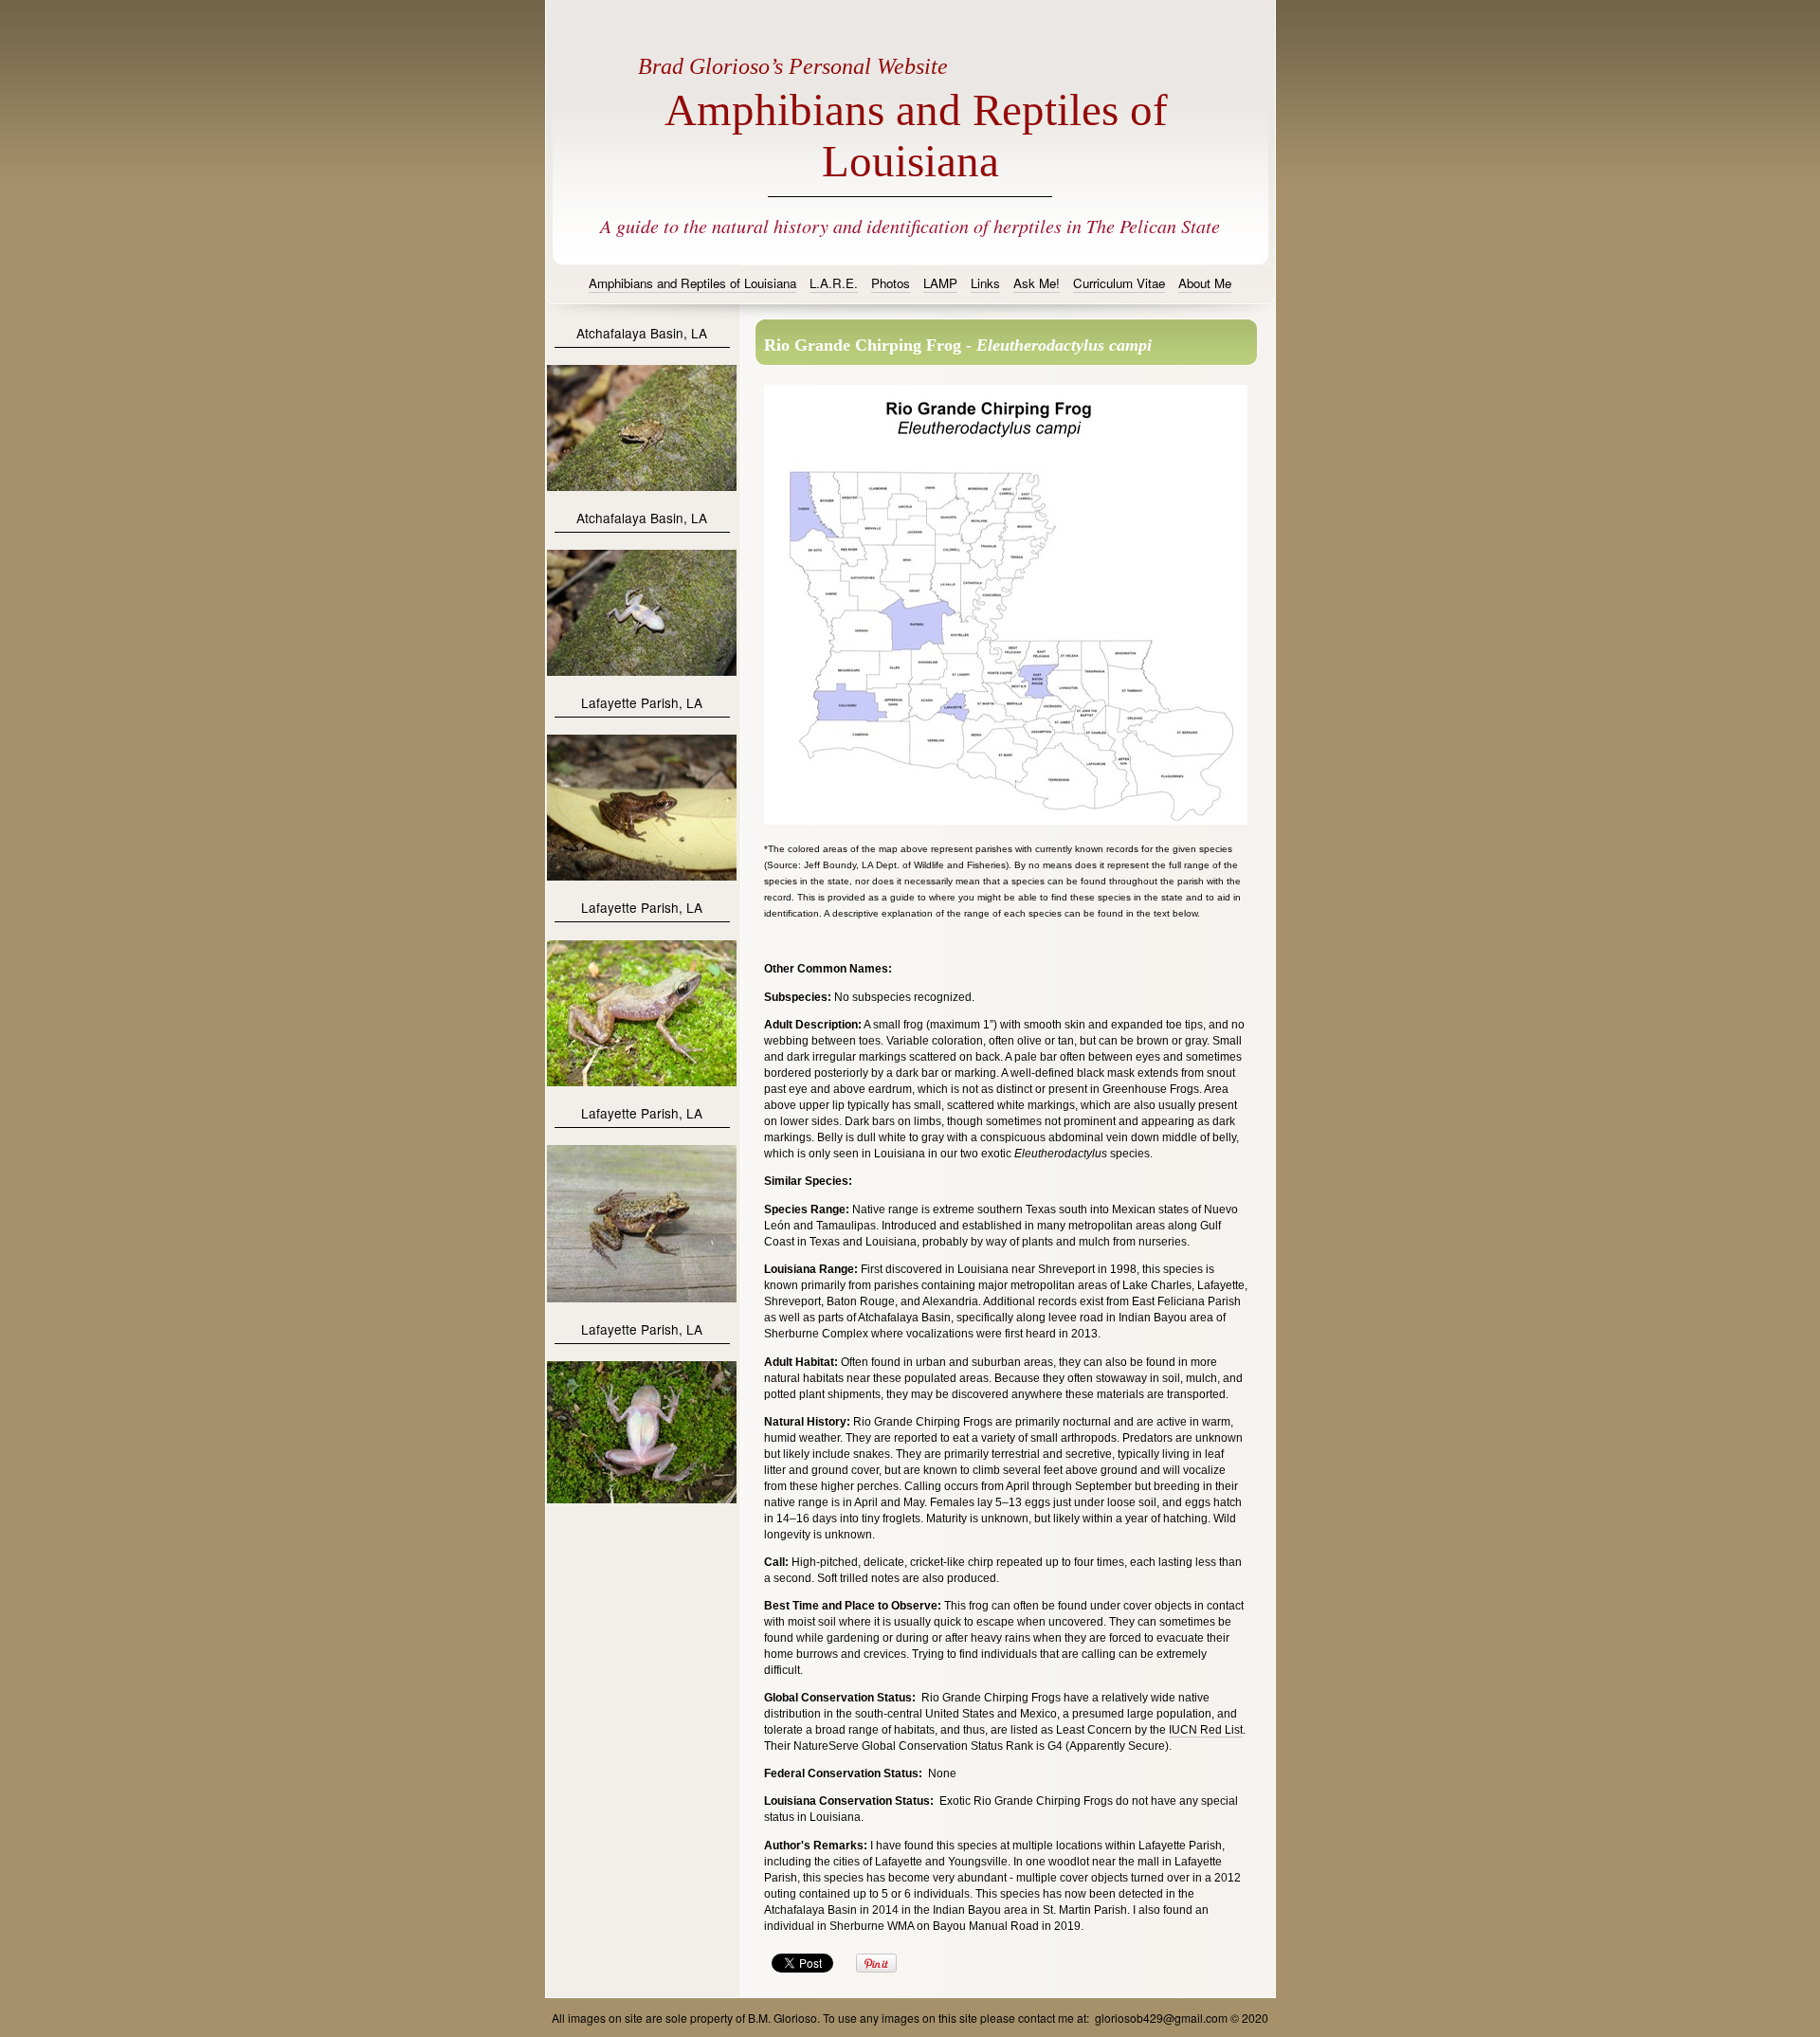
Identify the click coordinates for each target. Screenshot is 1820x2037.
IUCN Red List (1206, 1730)
